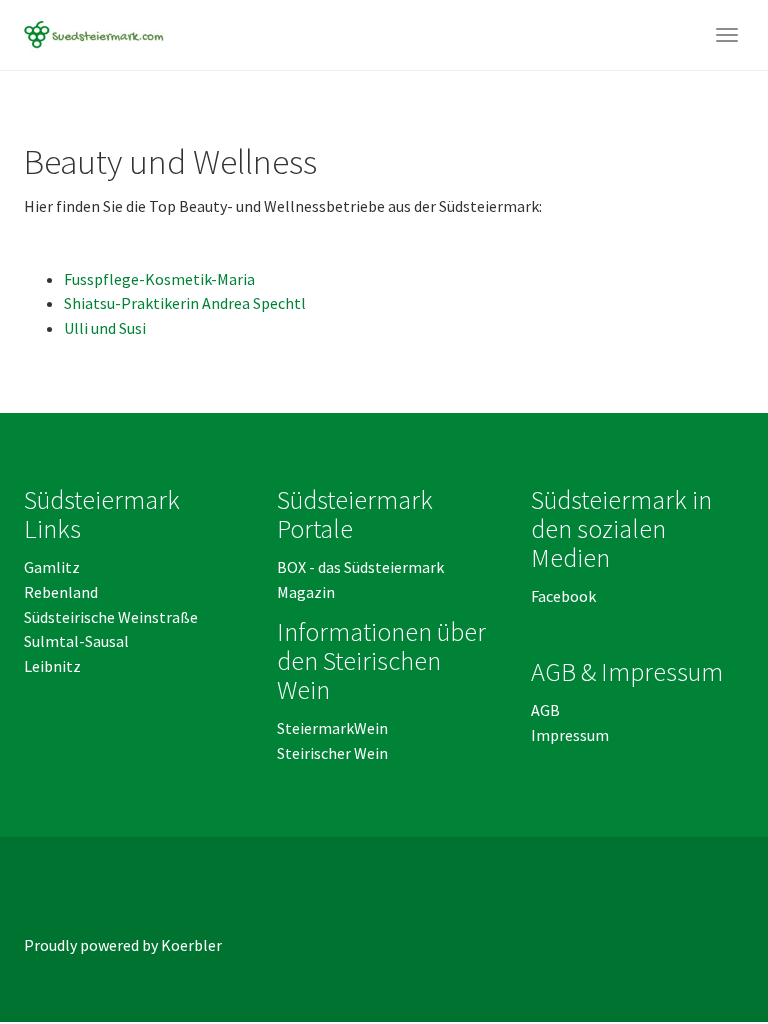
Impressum (570, 735)
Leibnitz (52, 666)
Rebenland (61, 592)
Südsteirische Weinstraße (111, 617)
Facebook (563, 596)
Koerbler (191, 945)
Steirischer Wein (332, 753)
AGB (547, 710)
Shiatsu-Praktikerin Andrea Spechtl (185, 303)
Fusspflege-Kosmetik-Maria (159, 279)
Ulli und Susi (105, 328)
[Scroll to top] (704, 960)
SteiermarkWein (332, 728)
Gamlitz (52, 567)
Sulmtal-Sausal (76, 641)
